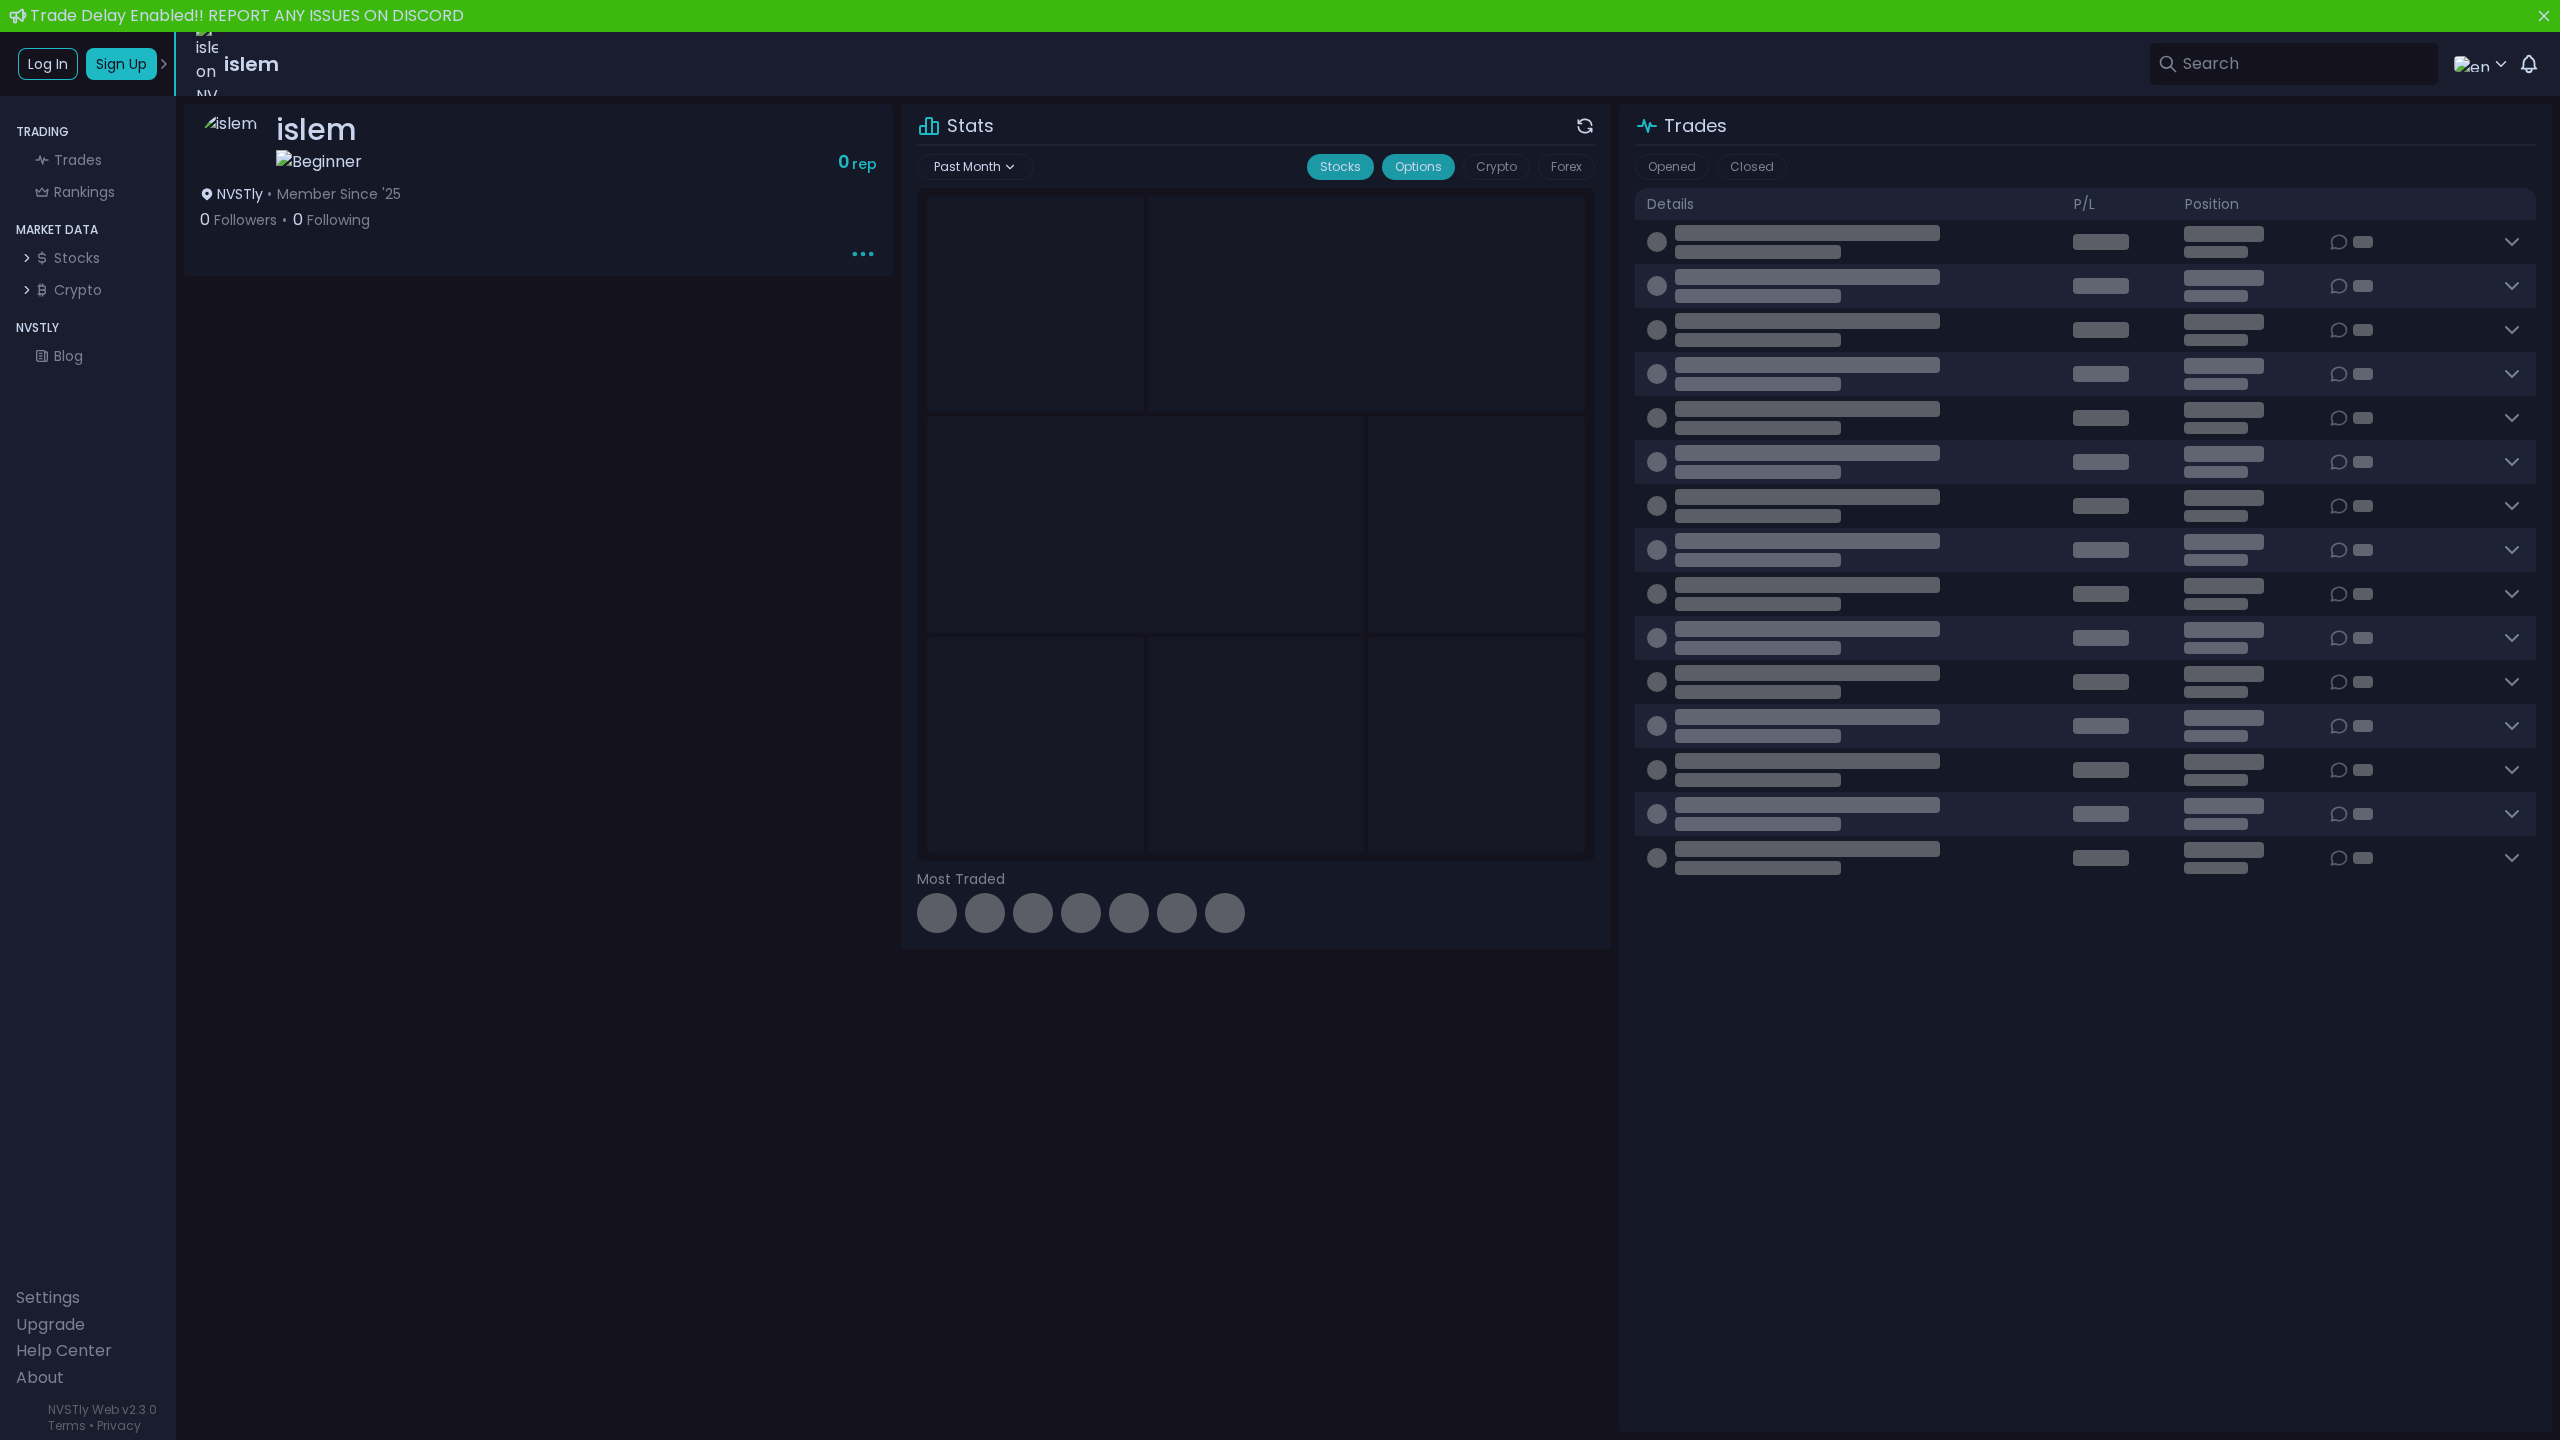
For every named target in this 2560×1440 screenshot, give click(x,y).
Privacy (119, 1425)
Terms (67, 1425)
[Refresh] (1585, 126)
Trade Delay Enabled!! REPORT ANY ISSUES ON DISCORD (247, 15)
